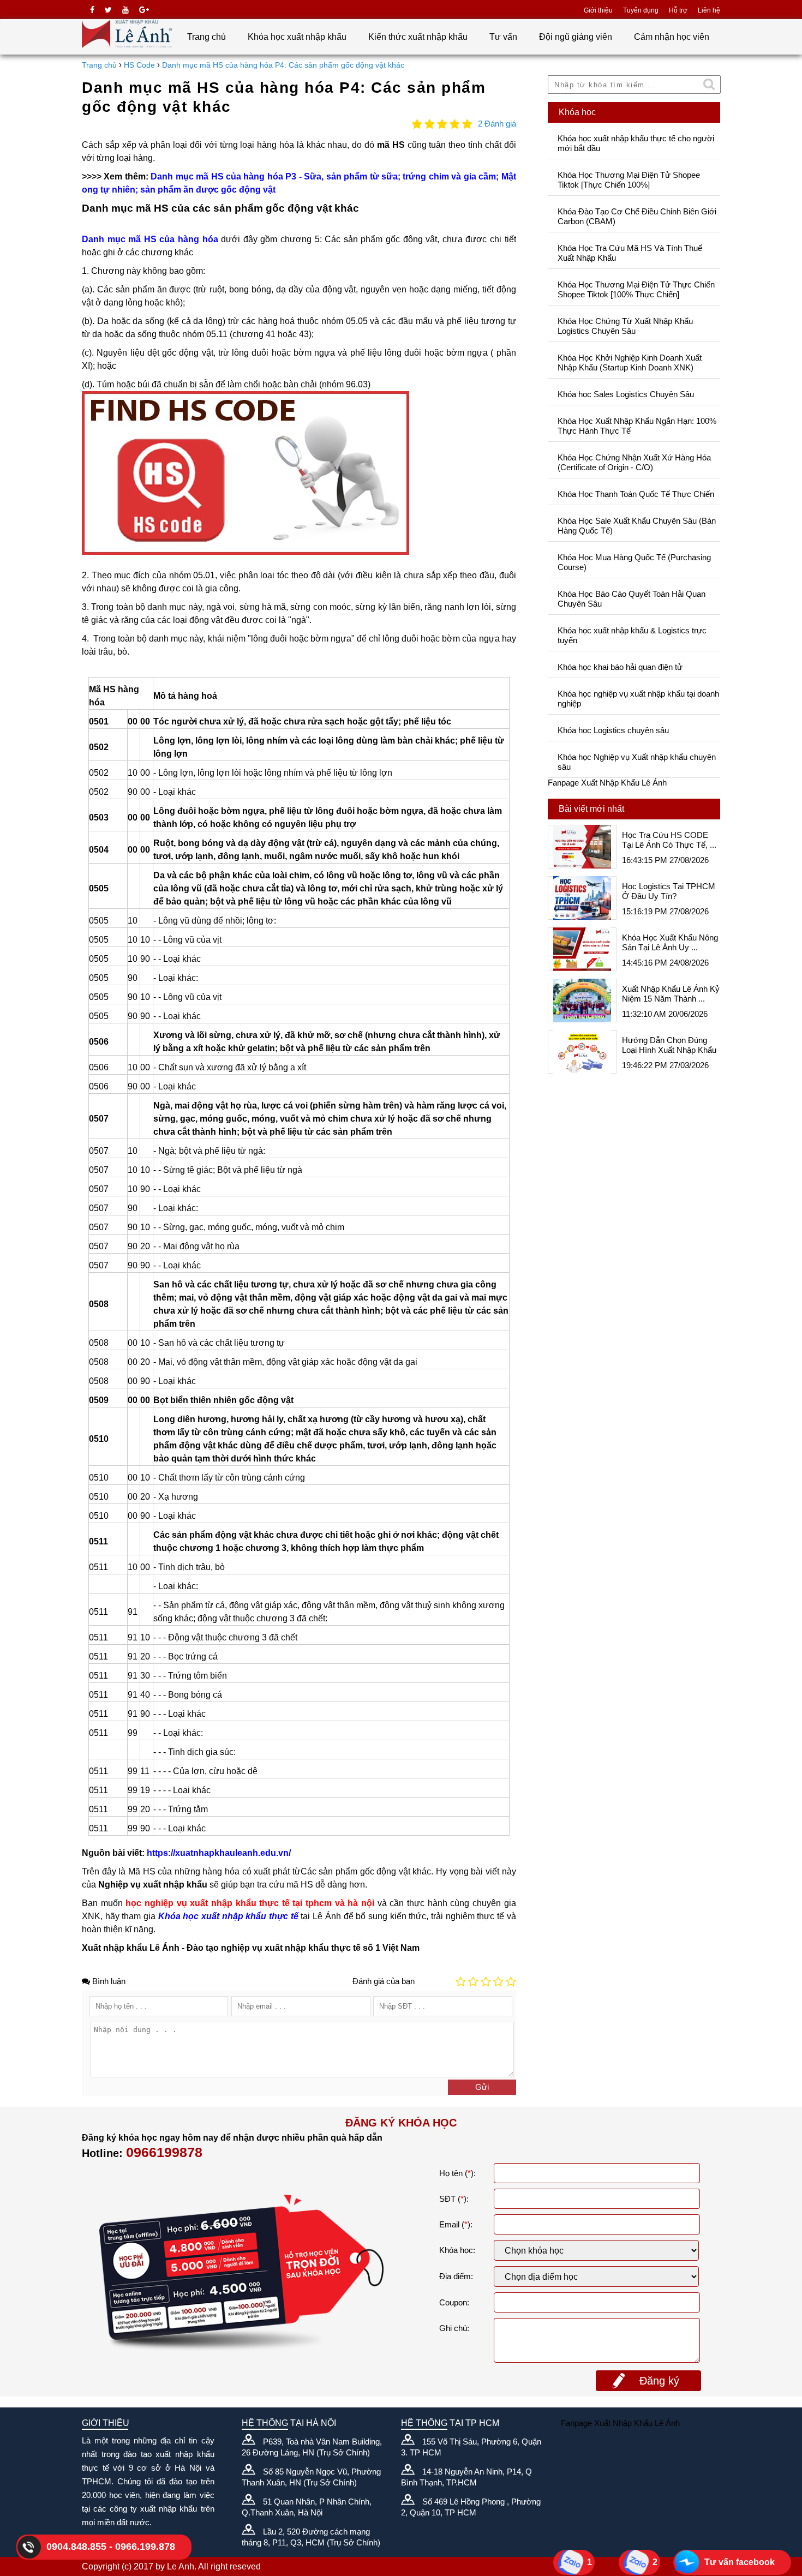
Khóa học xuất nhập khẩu (297, 37)
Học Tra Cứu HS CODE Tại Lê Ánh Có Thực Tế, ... (669, 840)
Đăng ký (659, 2381)
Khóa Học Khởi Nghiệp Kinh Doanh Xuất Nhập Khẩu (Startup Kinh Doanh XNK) (630, 363)
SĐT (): (454, 2199)
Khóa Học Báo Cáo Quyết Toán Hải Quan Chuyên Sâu (632, 599)
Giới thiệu (598, 10)
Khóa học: (457, 2250)
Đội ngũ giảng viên (576, 37)
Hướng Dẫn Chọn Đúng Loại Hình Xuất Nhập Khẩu (669, 1045)
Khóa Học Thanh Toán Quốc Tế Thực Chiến (636, 494)
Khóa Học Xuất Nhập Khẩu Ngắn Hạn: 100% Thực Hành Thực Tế (637, 426)
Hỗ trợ (678, 10)
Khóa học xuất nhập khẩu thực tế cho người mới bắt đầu (636, 143)
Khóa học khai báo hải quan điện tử (620, 667)
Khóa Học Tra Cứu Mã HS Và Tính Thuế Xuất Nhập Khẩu (630, 253)
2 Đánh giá (497, 124)
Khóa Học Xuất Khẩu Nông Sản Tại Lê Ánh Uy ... (670, 942)
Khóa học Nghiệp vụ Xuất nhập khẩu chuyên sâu (637, 762)
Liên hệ (709, 10)
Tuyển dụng (641, 10)
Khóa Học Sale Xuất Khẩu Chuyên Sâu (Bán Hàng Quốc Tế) (637, 526)
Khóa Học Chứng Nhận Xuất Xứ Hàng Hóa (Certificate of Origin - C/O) (634, 462)
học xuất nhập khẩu (225, 1916)
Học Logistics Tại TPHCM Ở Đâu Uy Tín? (669, 891)
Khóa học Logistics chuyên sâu (613, 730)
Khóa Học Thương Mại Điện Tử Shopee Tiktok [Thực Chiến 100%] (629, 180)
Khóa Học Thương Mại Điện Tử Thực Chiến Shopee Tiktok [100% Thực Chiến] (636, 289)
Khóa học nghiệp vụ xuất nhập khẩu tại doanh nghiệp (638, 699)
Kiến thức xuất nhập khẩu (418, 37)
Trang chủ (207, 37)
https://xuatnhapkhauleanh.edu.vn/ (219, 1853)
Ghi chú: (454, 2328)
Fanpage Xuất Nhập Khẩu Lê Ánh (607, 783)
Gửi (482, 2087)
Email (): (456, 2224)
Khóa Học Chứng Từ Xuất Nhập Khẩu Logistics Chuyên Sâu (625, 326)
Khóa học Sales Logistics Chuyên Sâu (626, 394)
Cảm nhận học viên (672, 37)
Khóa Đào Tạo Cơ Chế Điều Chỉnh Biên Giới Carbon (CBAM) (637, 216)
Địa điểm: (456, 2276)
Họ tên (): (457, 2173)
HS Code (139, 65)
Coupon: (454, 2302)
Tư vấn (503, 37)
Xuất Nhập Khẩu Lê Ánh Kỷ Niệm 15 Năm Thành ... (671, 994)
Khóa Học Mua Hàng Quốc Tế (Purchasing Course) (634, 562)
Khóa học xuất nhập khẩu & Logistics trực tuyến (632, 635)
